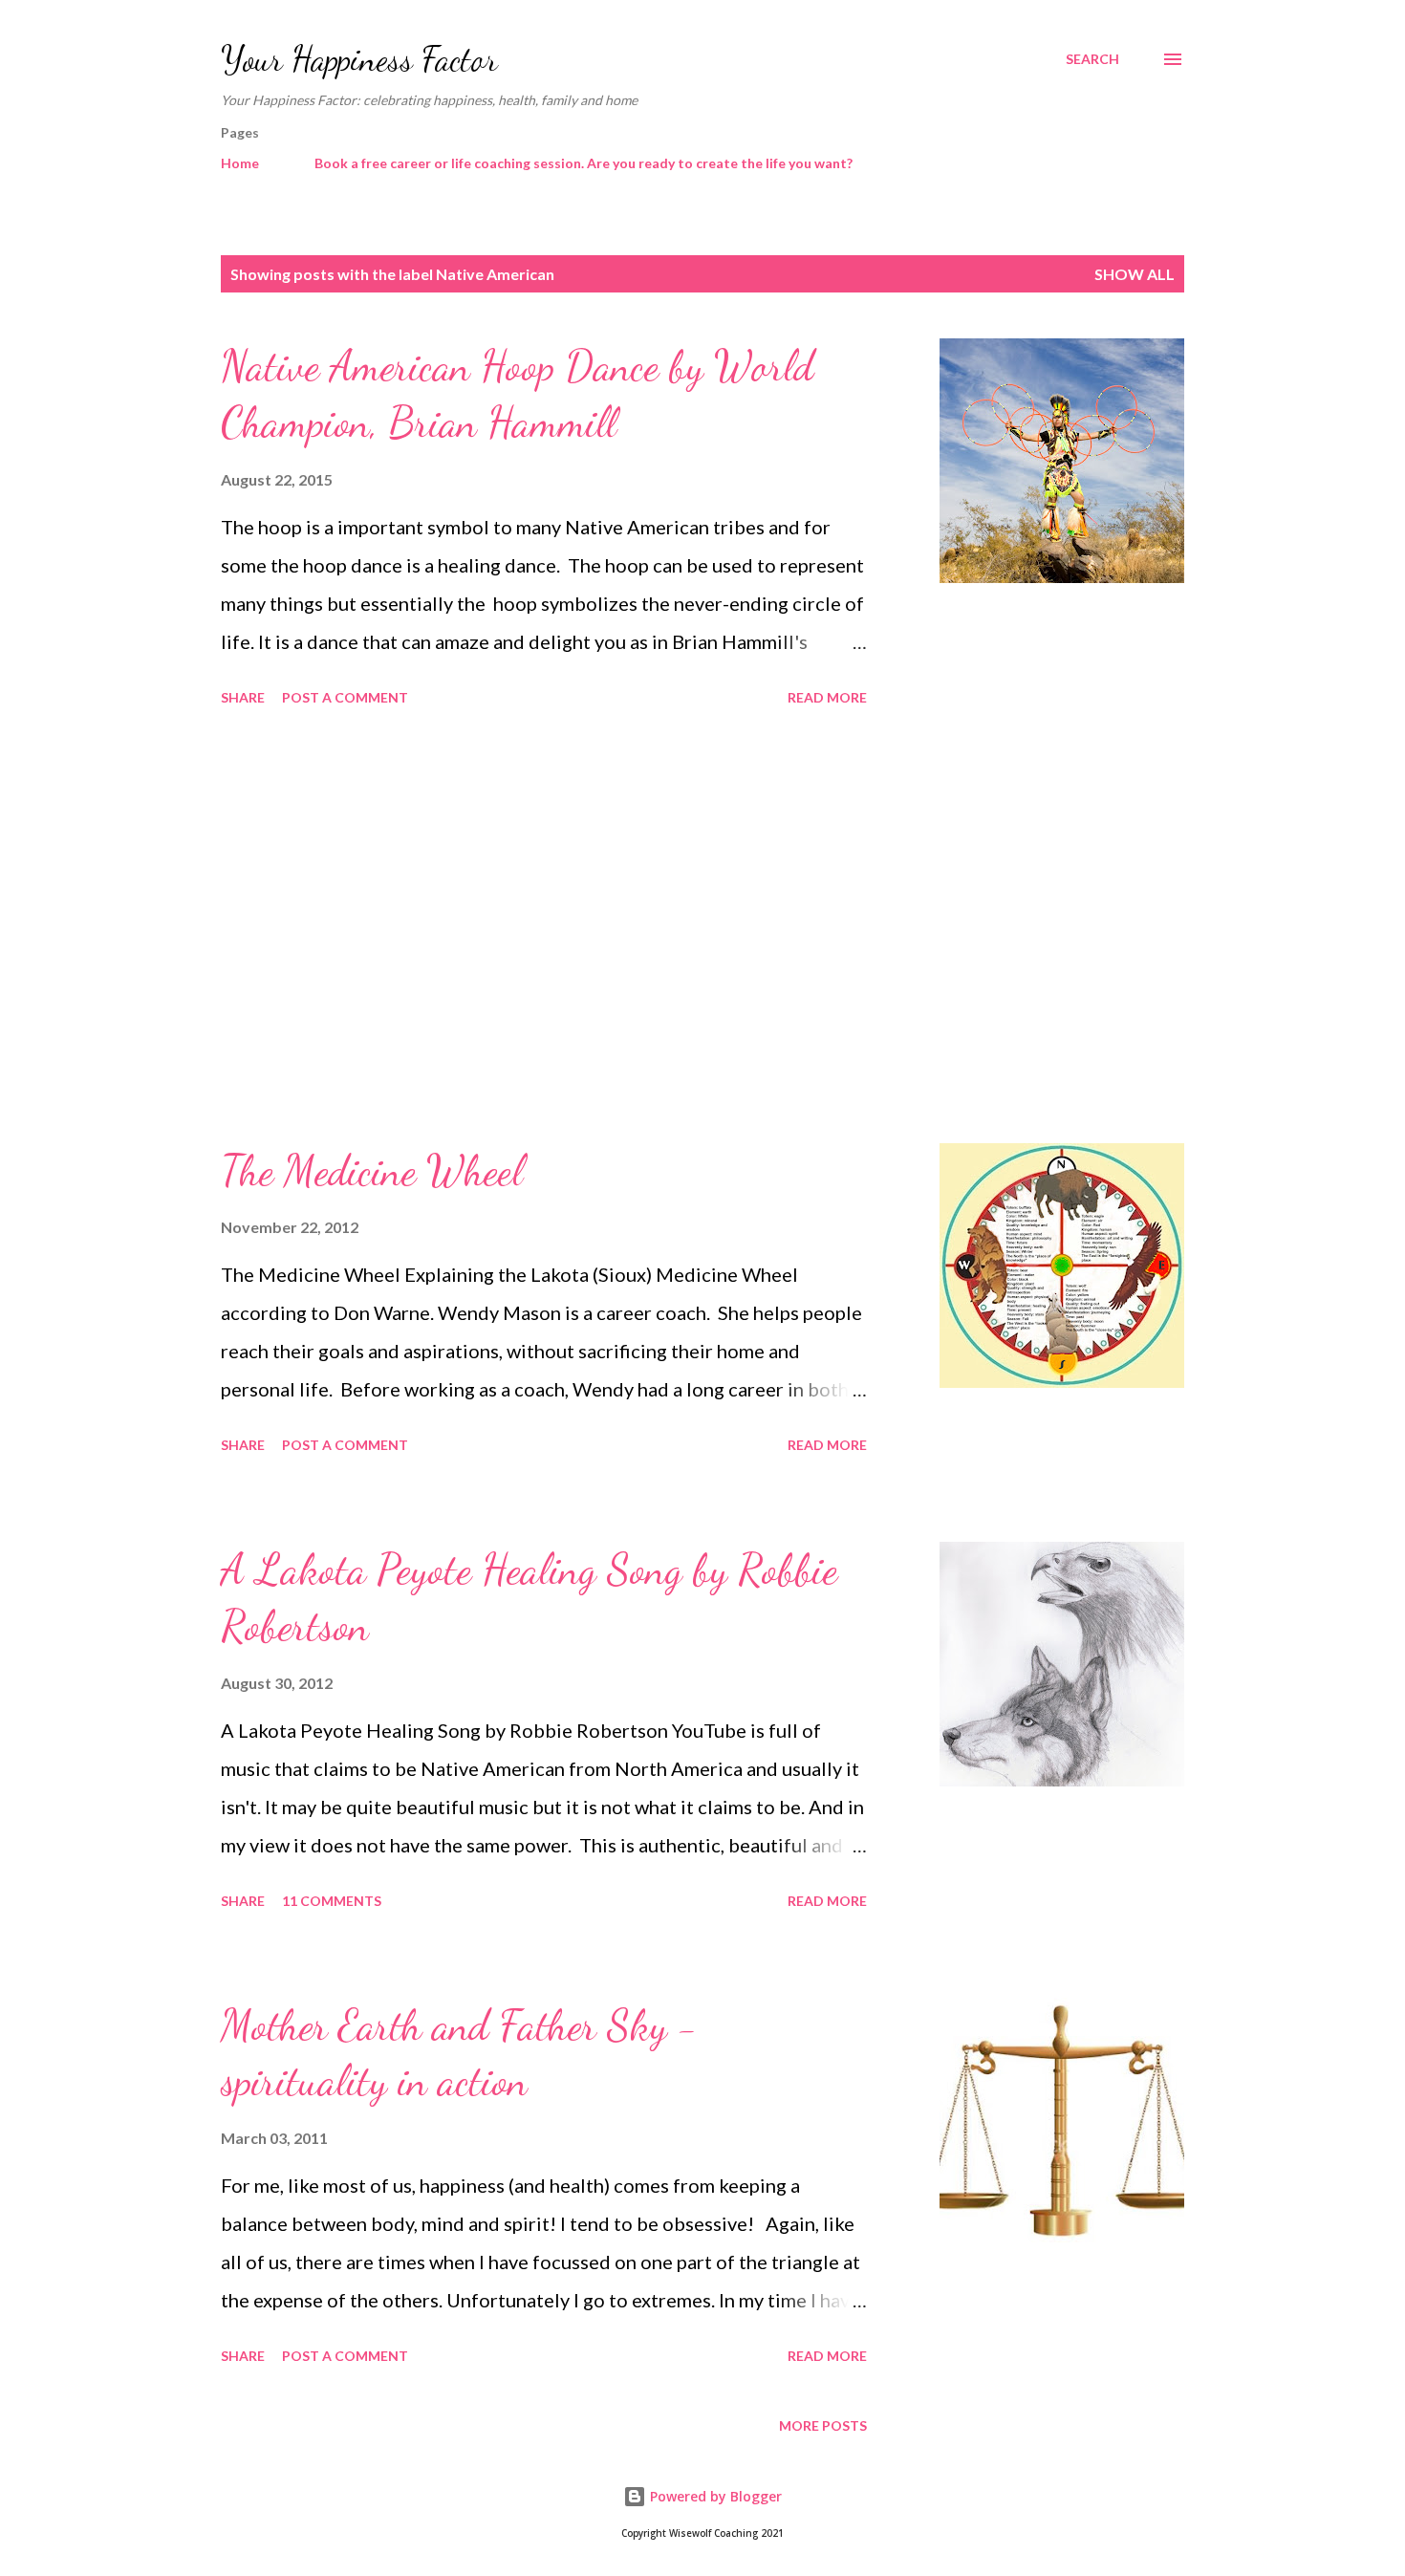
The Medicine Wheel (372, 1171)
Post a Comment (345, 697)
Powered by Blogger (714, 2496)
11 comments (332, 1901)
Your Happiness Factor (359, 59)
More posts (823, 2425)
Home (240, 163)
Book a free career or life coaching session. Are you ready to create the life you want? (584, 163)
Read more (827, 697)
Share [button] (243, 697)
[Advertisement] (544, 928)
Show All (1135, 274)
